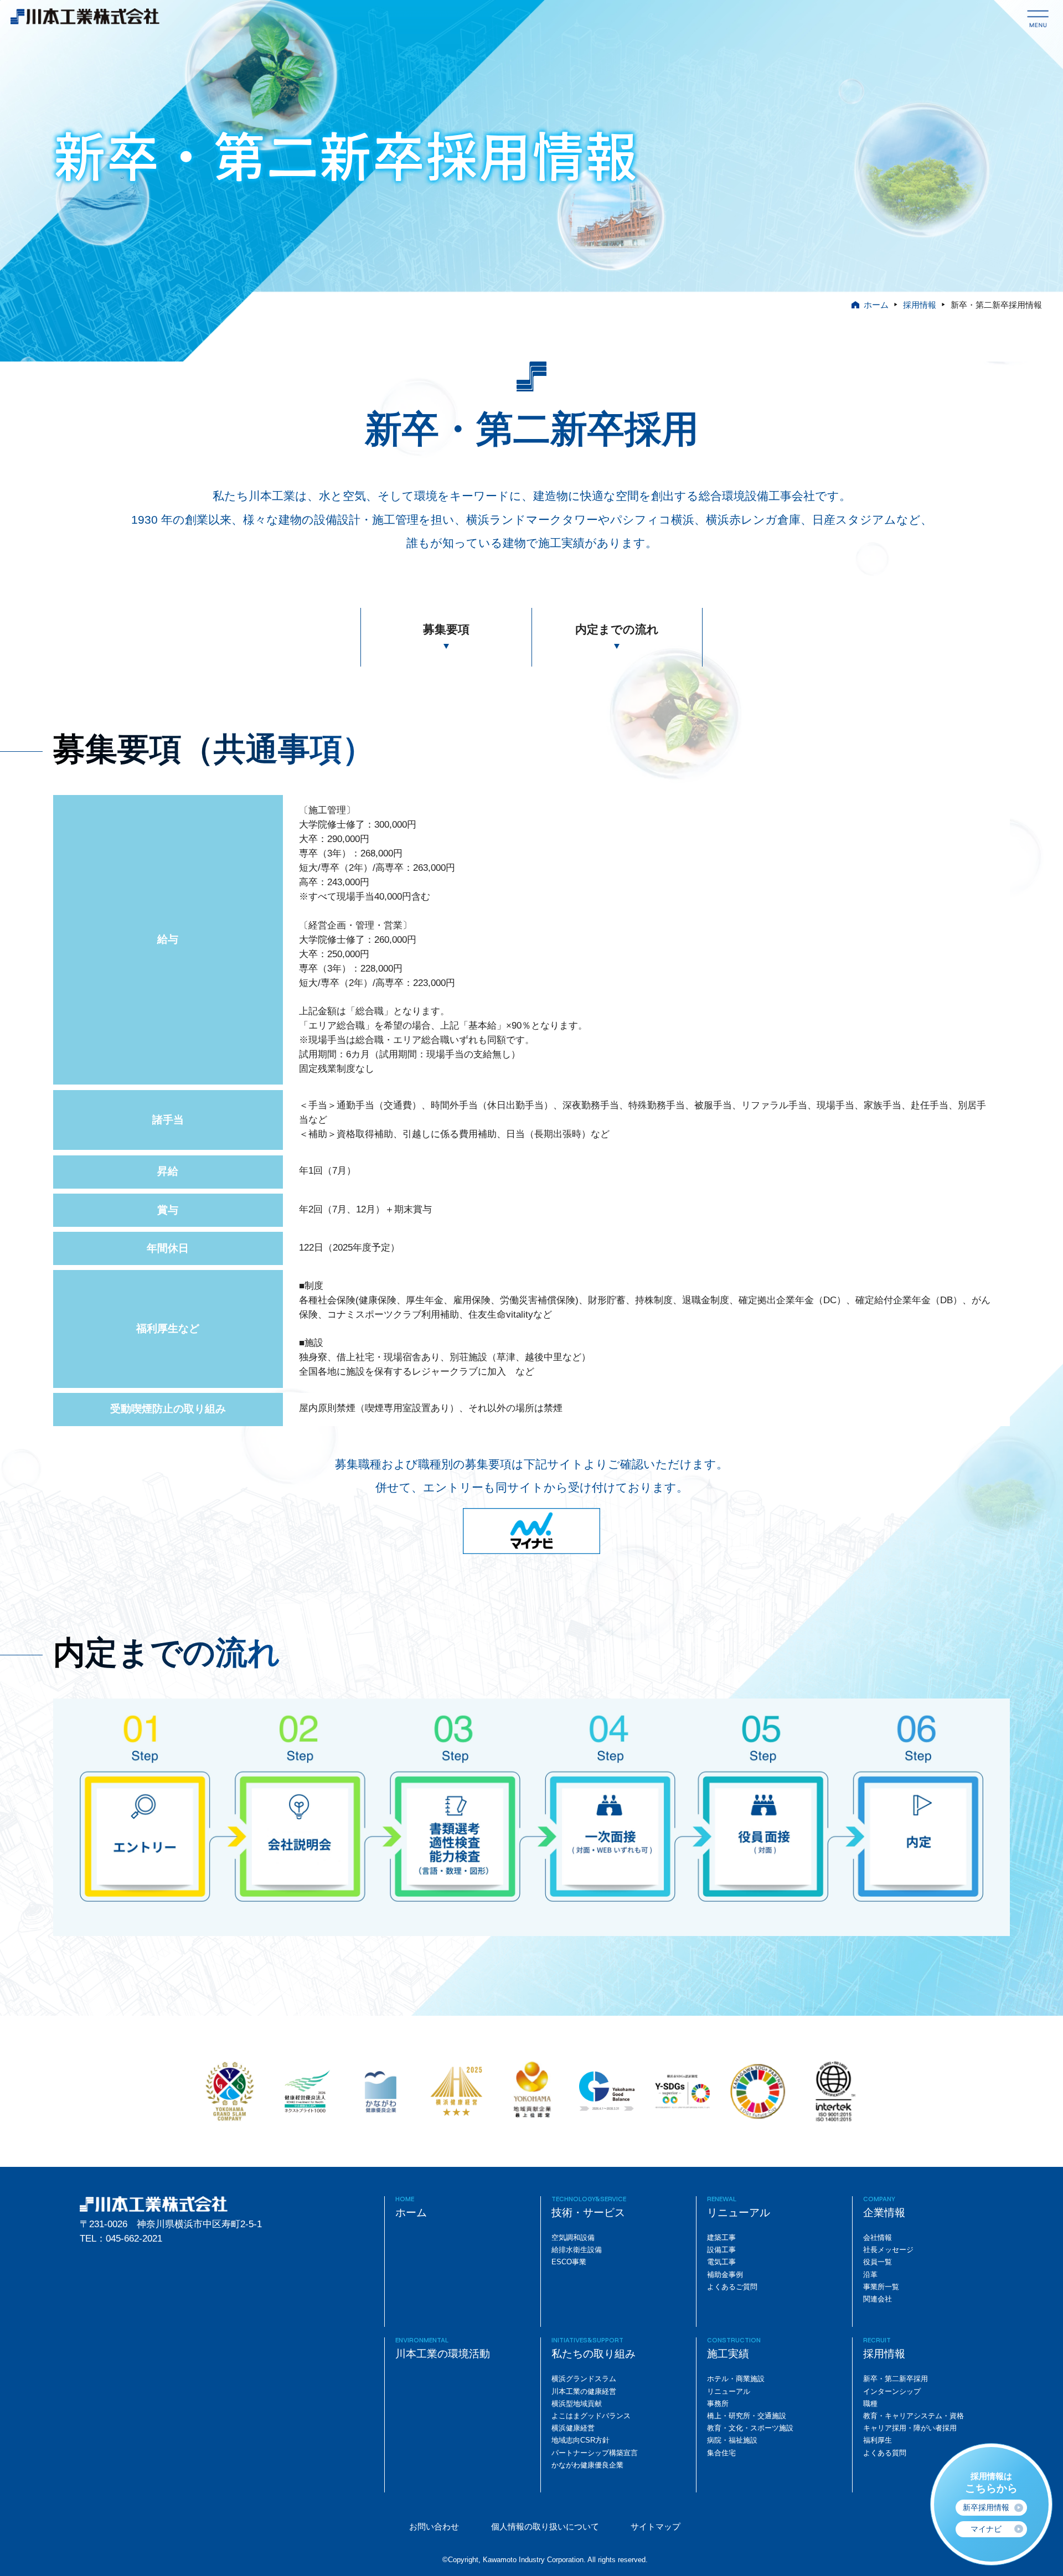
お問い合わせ (434, 2526)
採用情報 (920, 305)
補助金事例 (725, 2275)
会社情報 (878, 2237)
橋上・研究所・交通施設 (747, 2416)
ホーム (876, 305)
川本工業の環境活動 (443, 2354)
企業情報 (884, 2213)
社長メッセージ (888, 2250)
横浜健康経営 (573, 2428)
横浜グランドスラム (584, 2379)
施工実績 (728, 2354)
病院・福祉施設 (732, 2440)
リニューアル (739, 2213)
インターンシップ (892, 2391)
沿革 (870, 2275)
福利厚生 (878, 2440)
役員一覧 (878, 2262)
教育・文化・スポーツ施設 (750, 2428)
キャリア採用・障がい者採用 (910, 2428)
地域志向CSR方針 (580, 2440)
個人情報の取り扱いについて (545, 2526)
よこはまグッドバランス (591, 2416)
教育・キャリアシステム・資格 (914, 2416)
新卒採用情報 (986, 2507)
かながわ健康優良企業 (587, 2465)
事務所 (718, 2404)
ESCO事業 (569, 2262)
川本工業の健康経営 (584, 2391)
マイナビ (986, 2529)
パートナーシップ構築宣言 (595, 2453)
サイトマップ (656, 2526)
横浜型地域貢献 (577, 2404)
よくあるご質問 (732, 2287)
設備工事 (721, 2250)
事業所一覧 (881, 2287)
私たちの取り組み (594, 2354)
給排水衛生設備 (577, 2250)
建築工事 (721, 2237)
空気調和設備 (573, 2237)
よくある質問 (885, 2453)
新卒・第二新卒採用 (896, 2379)
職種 (870, 2404)
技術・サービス (588, 2213)
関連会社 (878, 2299)
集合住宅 (721, 2453)
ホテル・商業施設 (736, 2379)
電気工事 (721, 2262)
